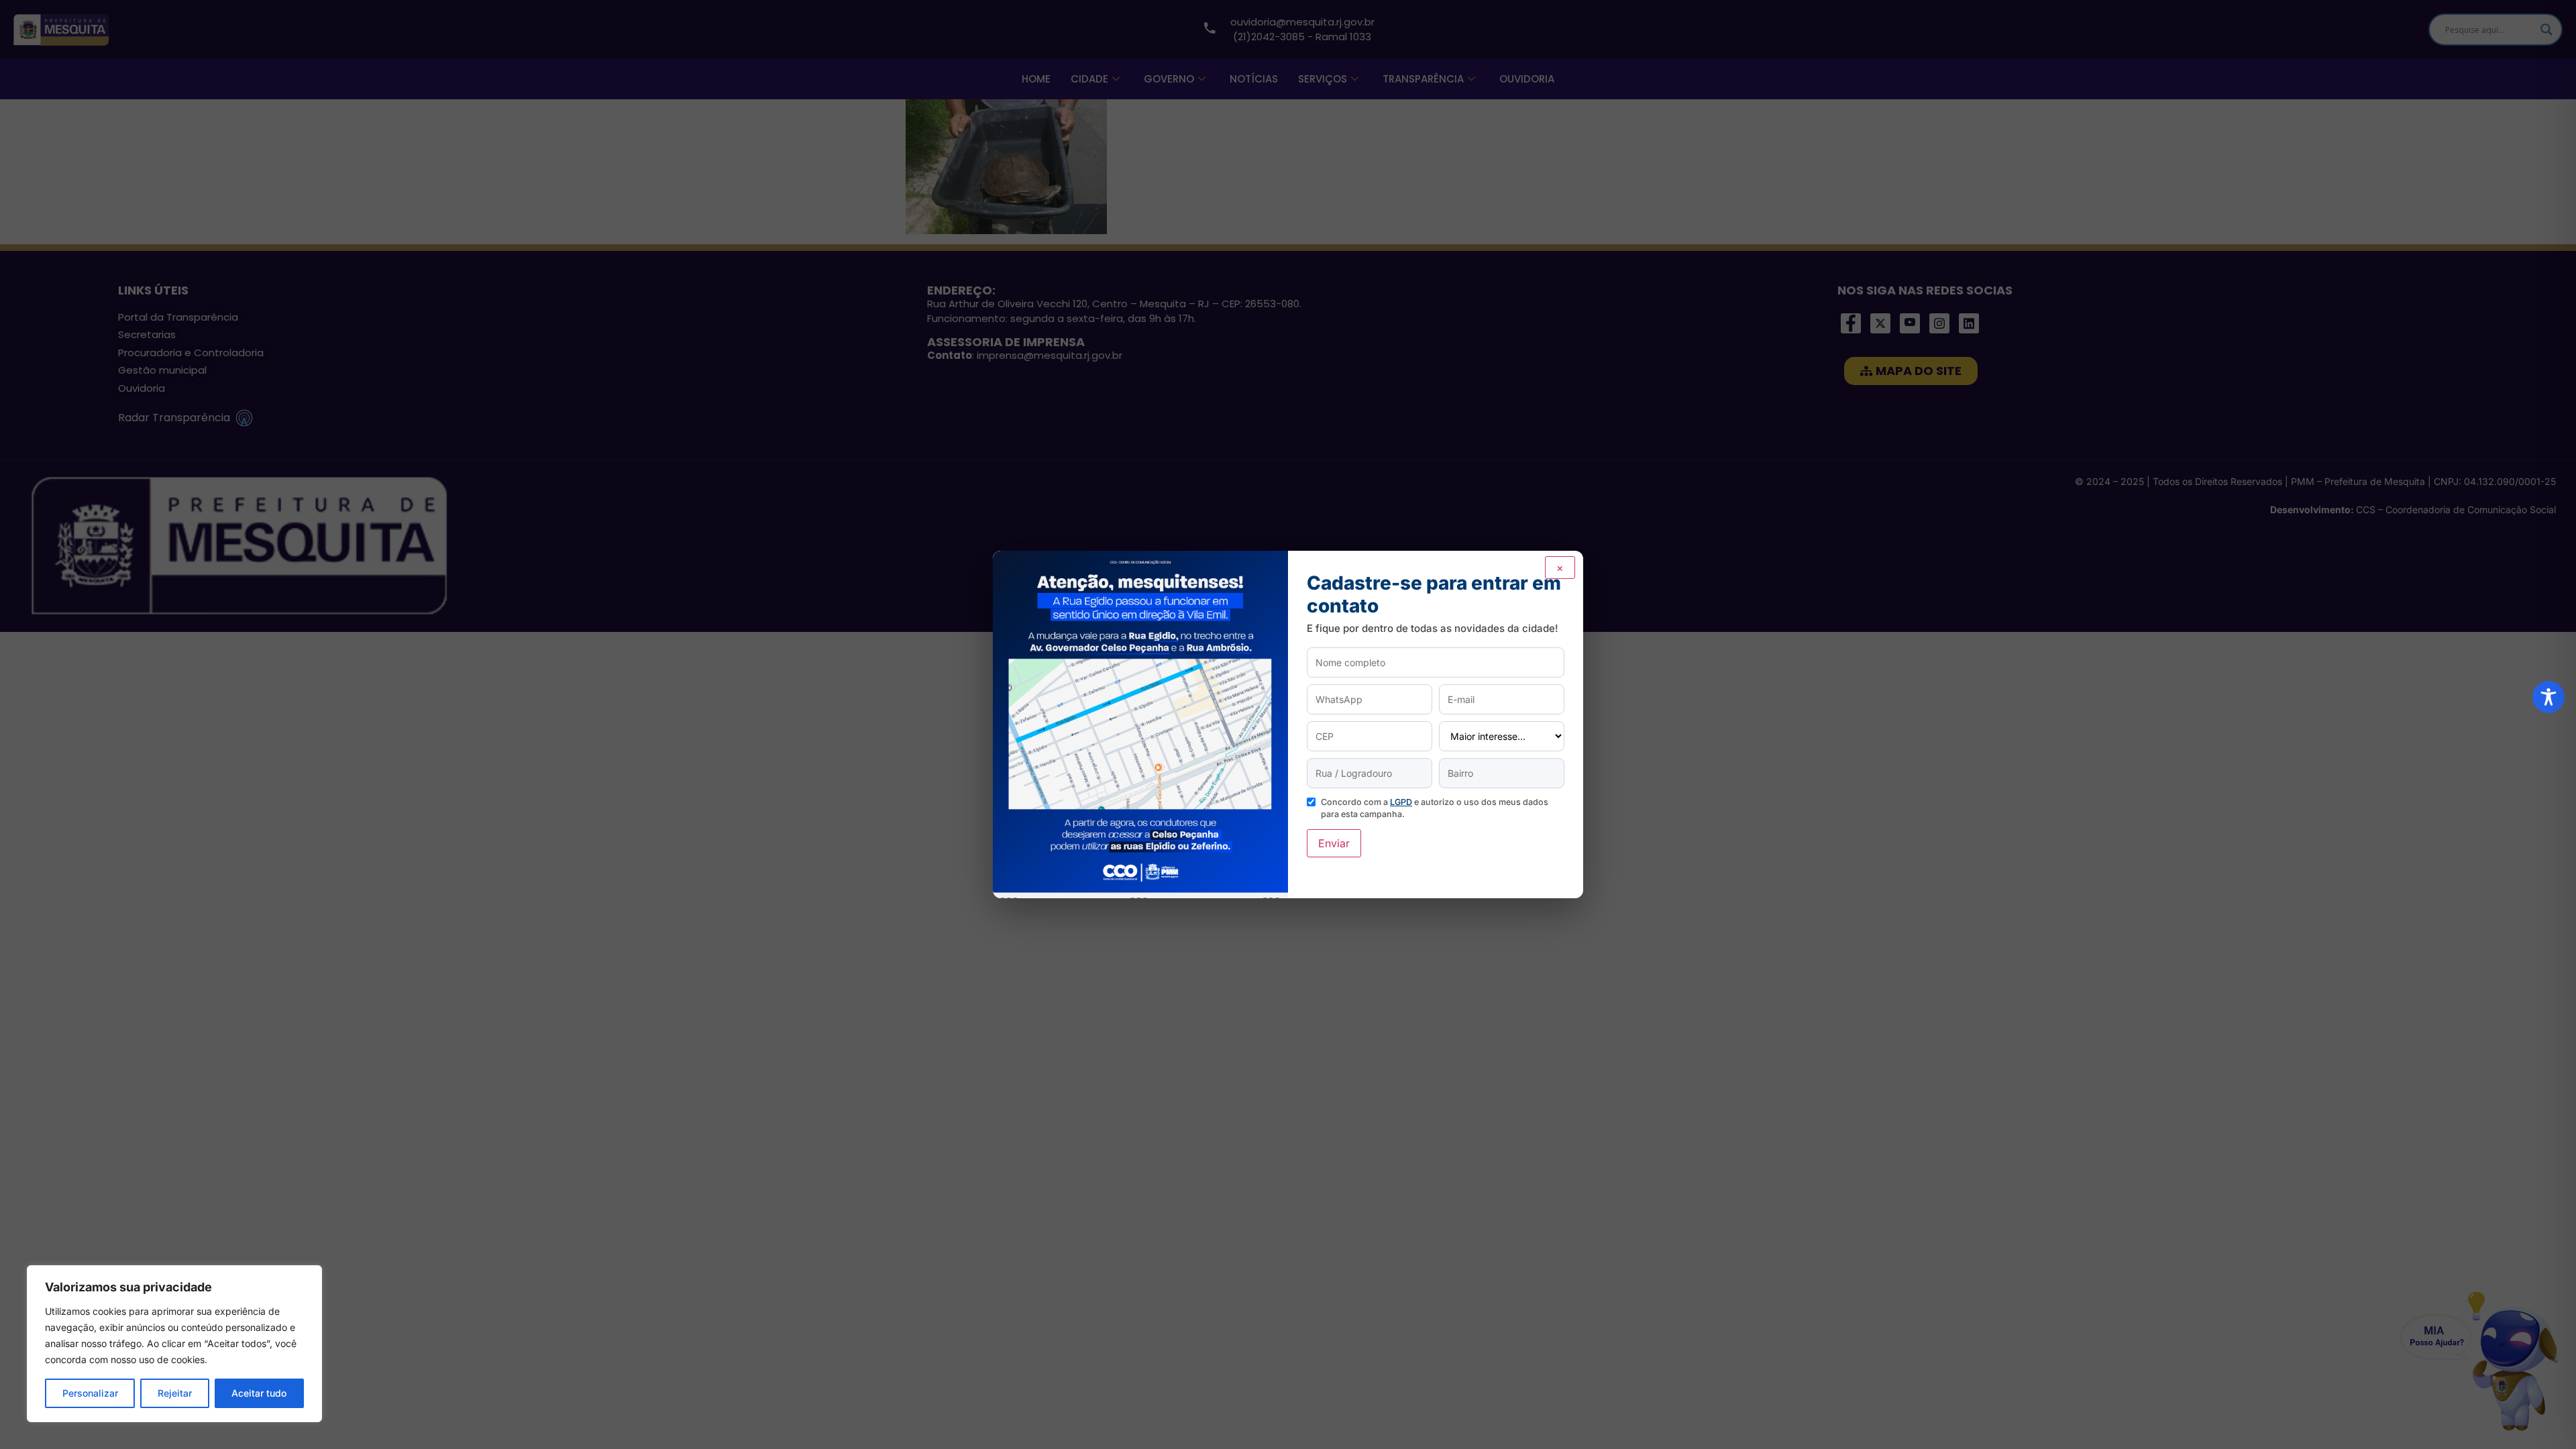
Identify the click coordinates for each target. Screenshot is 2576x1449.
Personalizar (90, 1393)
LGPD (1401, 802)
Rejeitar (175, 1393)
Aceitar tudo (259, 1393)
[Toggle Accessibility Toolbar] (2548, 697)
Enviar (1334, 843)
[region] (174, 1344)
